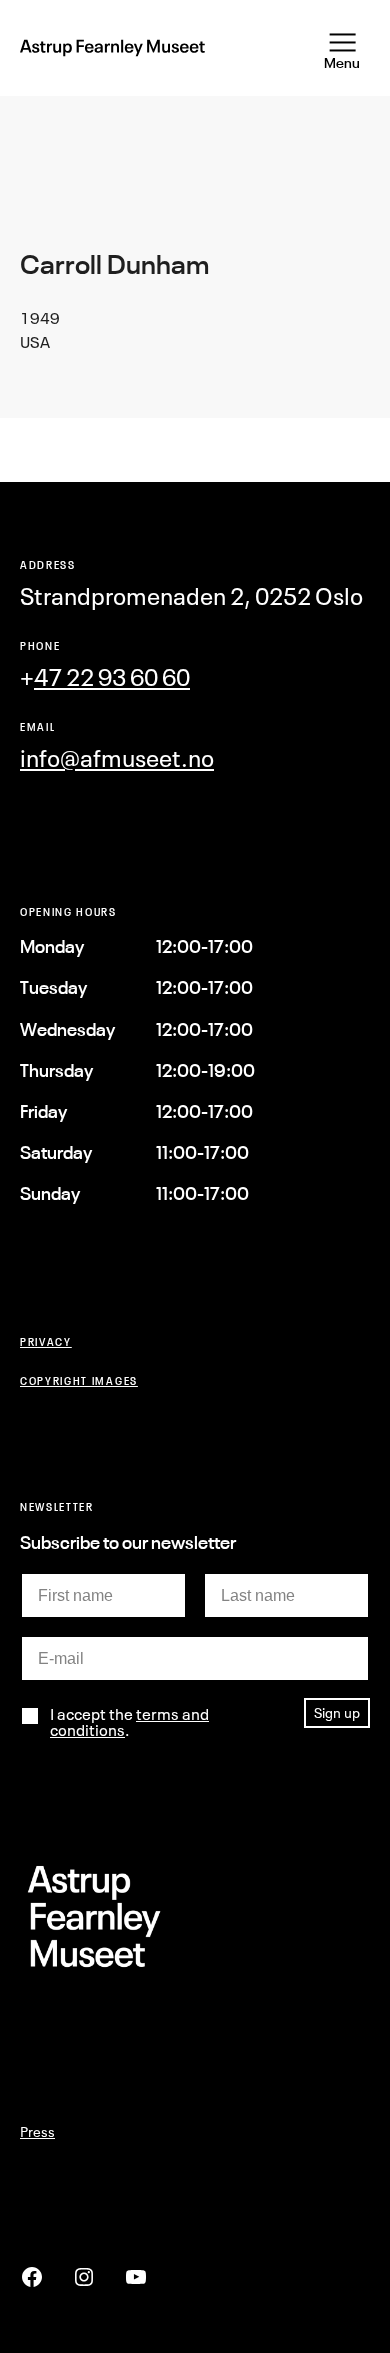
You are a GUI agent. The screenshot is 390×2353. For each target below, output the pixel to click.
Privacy (46, 1341)
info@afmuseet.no (117, 758)
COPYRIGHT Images (79, 1380)
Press (37, 2131)
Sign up (337, 1712)
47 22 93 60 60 (112, 677)
